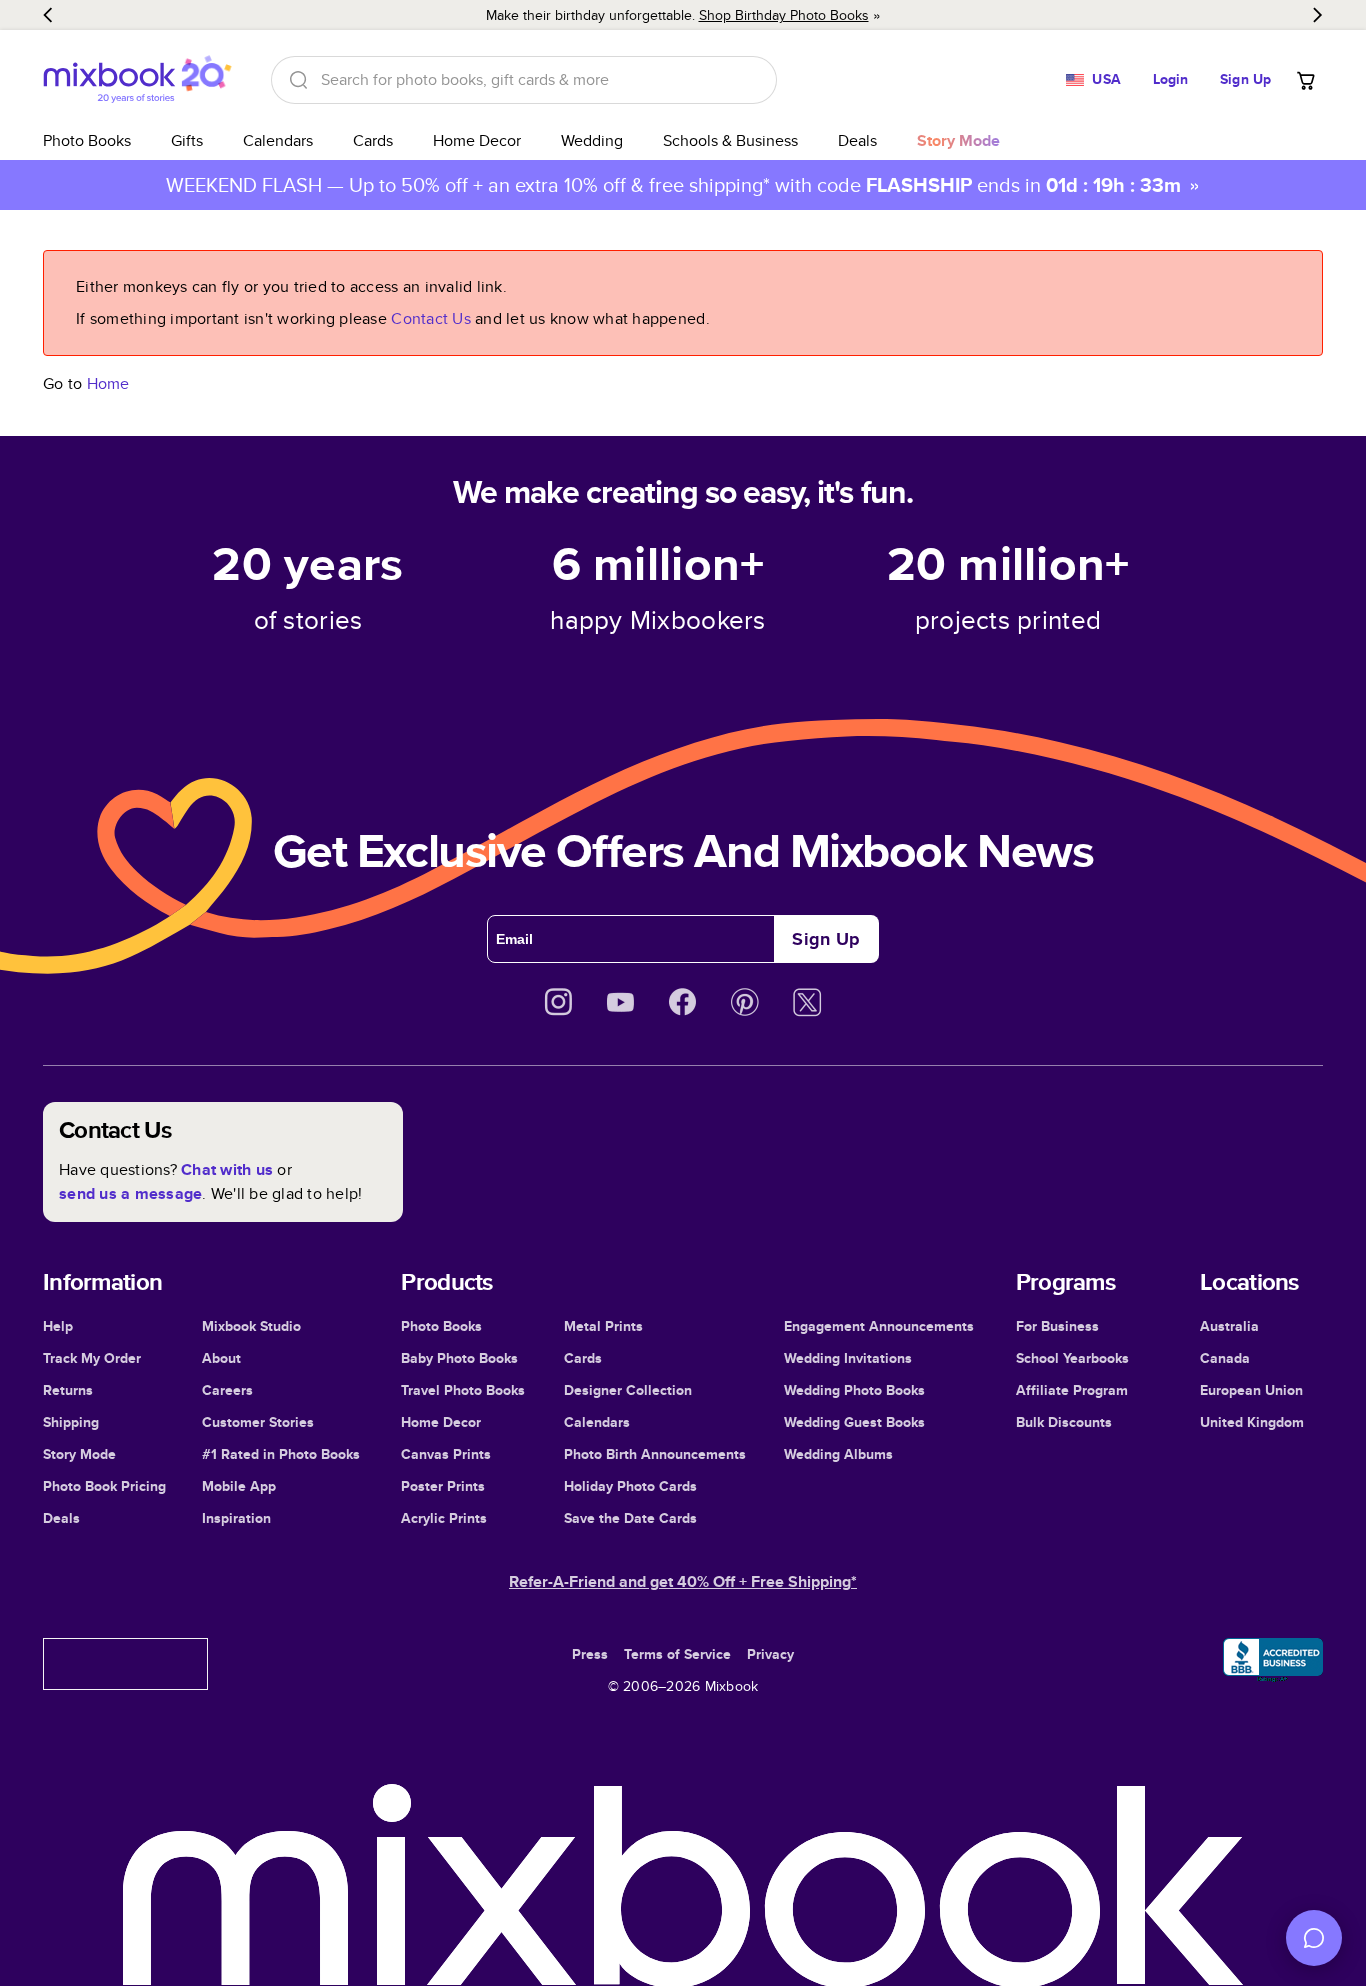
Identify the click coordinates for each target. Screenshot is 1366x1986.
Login (1171, 79)
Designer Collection (628, 1390)
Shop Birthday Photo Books (784, 15)
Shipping (71, 1422)
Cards (373, 140)
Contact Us (431, 318)
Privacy (770, 1654)
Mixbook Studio (251, 1326)
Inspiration (236, 1518)
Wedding (592, 140)
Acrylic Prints (444, 1518)
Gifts (187, 140)
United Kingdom (1252, 1422)
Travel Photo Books (463, 1390)
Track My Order (92, 1358)
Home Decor (477, 140)
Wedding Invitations (848, 1358)
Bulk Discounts (1064, 1422)
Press (590, 1654)
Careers (227, 1390)
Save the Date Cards (630, 1518)
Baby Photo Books (459, 1358)
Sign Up (1245, 79)
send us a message (130, 1193)
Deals (857, 140)
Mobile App (239, 1486)
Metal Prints (603, 1326)
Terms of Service (677, 1654)
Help (58, 1326)
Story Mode (79, 1454)
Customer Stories (258, 1422)
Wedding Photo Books (854, 1390)
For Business (1057, 1326)
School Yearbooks (1072, 1358)
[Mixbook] (137, 79)
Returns (68, 1390)
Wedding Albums (838, 1454)
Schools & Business (730, 140)
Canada (1225, 1358)
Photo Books (87, 140)
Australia (1229, 1326)
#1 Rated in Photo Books (281, 1454)
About (221, 1358)
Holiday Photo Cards (630, 1486)
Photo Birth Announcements (655, 1454)
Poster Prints (443, 1486)
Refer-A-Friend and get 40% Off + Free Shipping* (683, 1581)
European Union (1251, 1390)
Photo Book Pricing (104, 1486)
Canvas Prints (446, 1454)
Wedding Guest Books (854, 1422)
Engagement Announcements (879, 1326)
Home (108, 383)
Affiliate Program (1072, 1390)
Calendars (278, 140)
